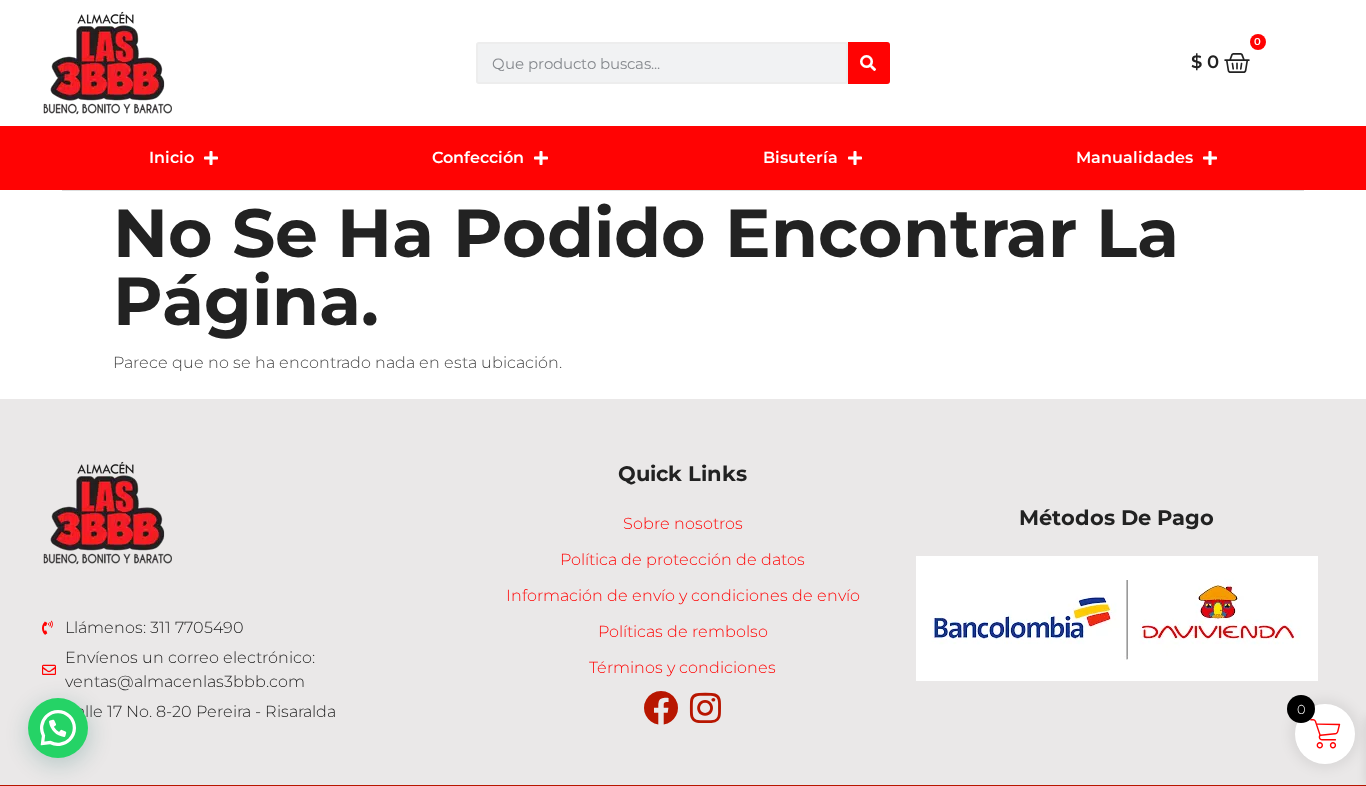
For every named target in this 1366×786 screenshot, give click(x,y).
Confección (478, 157)
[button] (58, 728)
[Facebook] (660, 707)
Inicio (171, 157)
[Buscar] (869, 63)
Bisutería (800, 157)
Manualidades (1134, 157)
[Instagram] (705, 707)
